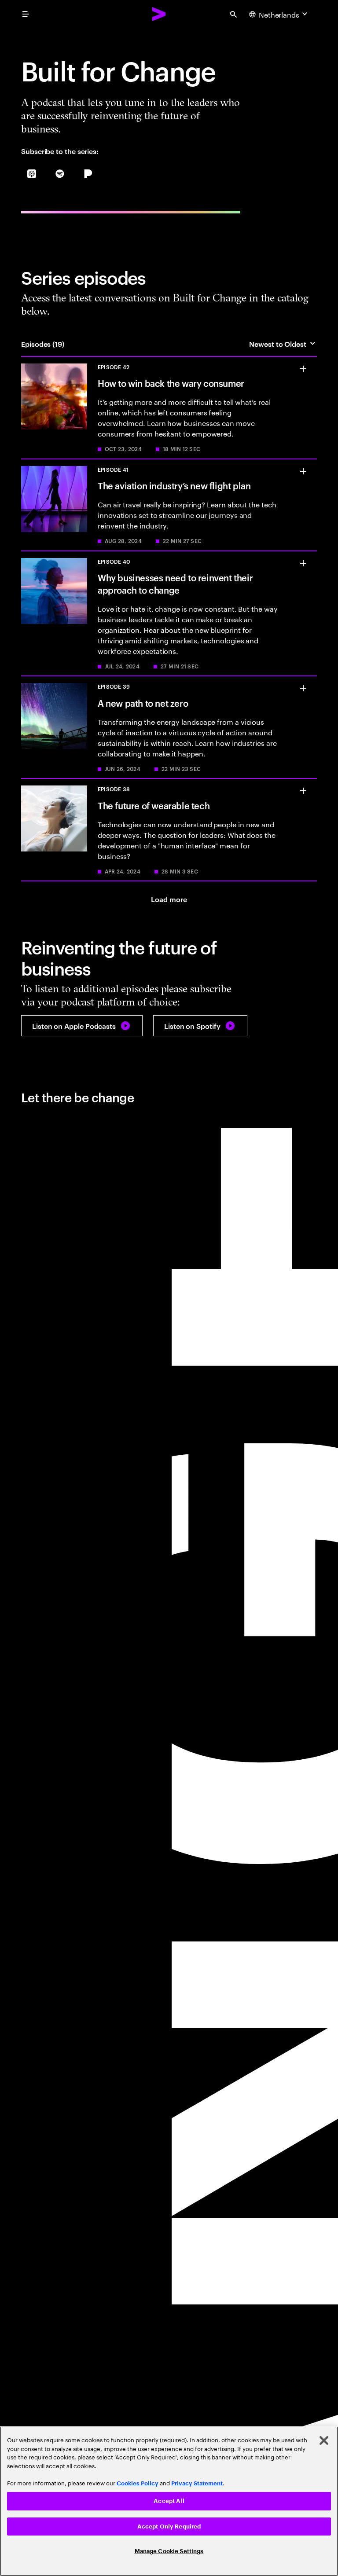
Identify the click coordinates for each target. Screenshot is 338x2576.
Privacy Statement (197, 2483)
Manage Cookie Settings (169, 2551)
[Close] (324, 2440)
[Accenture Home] (159, 14)
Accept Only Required (169, 2526)
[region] (169, 2501)
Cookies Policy (138, 2483)
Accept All (169, 2501)
